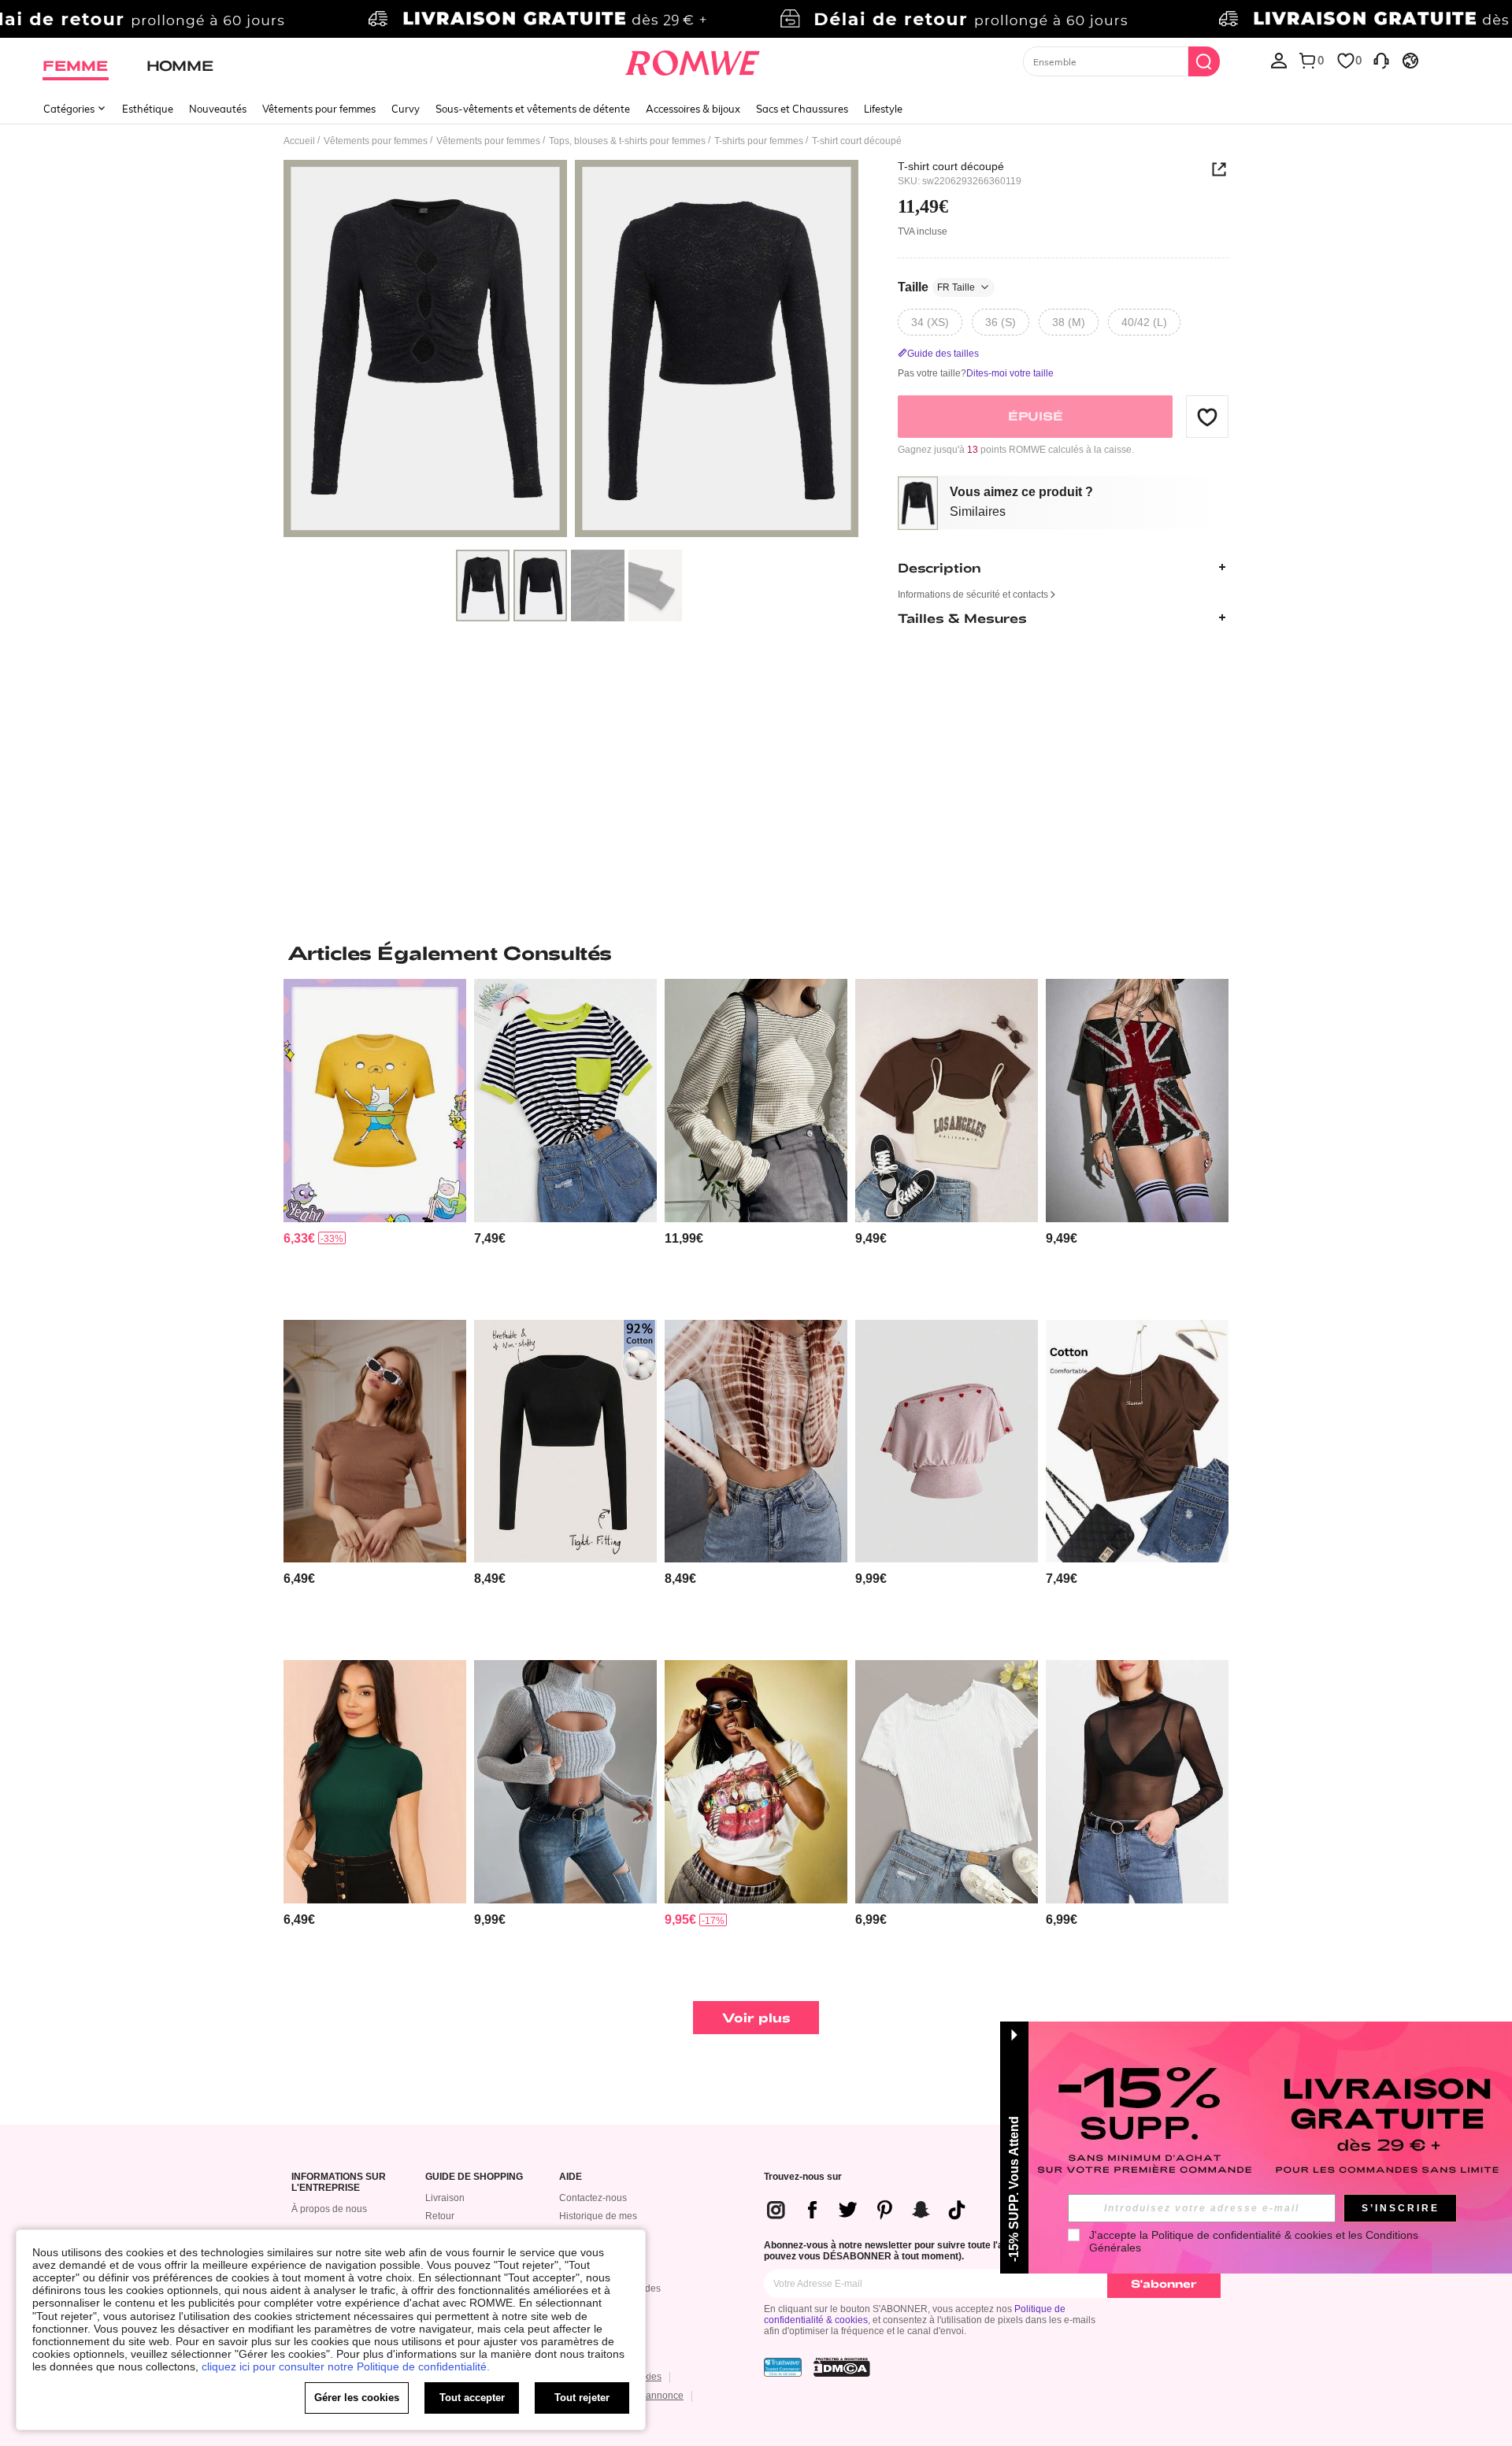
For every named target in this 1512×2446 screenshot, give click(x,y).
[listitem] (375, 1143)
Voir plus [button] (756, 2017)
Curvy (406, 109)
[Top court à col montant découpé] (565, 1782)
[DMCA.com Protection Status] (842, 2367)
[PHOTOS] (571, 351)
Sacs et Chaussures (802, 109)
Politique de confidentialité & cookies (1242, 2235)
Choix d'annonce (647, 2396)
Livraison (445, 2198)
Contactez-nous (593, 2198)
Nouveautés (218, 109)
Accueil (299, 141)
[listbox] (1279, 60)
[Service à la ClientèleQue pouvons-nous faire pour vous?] (1381, 60)
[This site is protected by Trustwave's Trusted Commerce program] (783, 2367)
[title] (756, 953)
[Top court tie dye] (756, 1442)
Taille (936, 287)
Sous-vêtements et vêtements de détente (533, 109)
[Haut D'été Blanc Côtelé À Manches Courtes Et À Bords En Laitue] (947, 1782)
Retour (440, 2216)
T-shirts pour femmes (759, 141)
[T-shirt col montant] (375, 1782)
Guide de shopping (474, 2177)
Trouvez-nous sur (803, 2177)
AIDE (571, 2177)
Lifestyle (883, 109)
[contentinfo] (299, 1238)
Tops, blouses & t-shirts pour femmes (627, 141)
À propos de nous (329, 2209)
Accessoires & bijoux (693, 109)
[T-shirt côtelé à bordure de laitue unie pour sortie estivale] (375, 1442)
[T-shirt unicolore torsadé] (1137, 1442)
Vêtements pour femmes (319, 109)
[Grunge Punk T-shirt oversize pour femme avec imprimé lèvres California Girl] (756, 1782)
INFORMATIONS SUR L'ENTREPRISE (339, 2183)
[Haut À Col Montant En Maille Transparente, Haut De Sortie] (1137, 1782)
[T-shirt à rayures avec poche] (565, 1101)
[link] (756, 19)
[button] (1207, 417)
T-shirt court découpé (951, 166)
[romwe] (693, 60)
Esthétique (148, 109)
